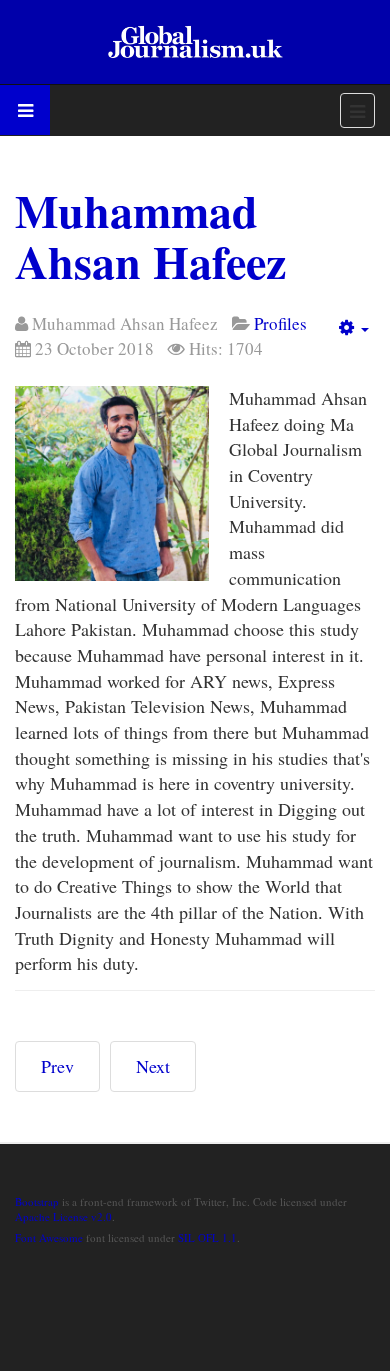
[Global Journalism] (195, 42)
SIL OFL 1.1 (207, 1237)
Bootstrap (37, 1201)
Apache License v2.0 (63, 1216)
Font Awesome (49, 1237)
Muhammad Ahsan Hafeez (150, 236)
